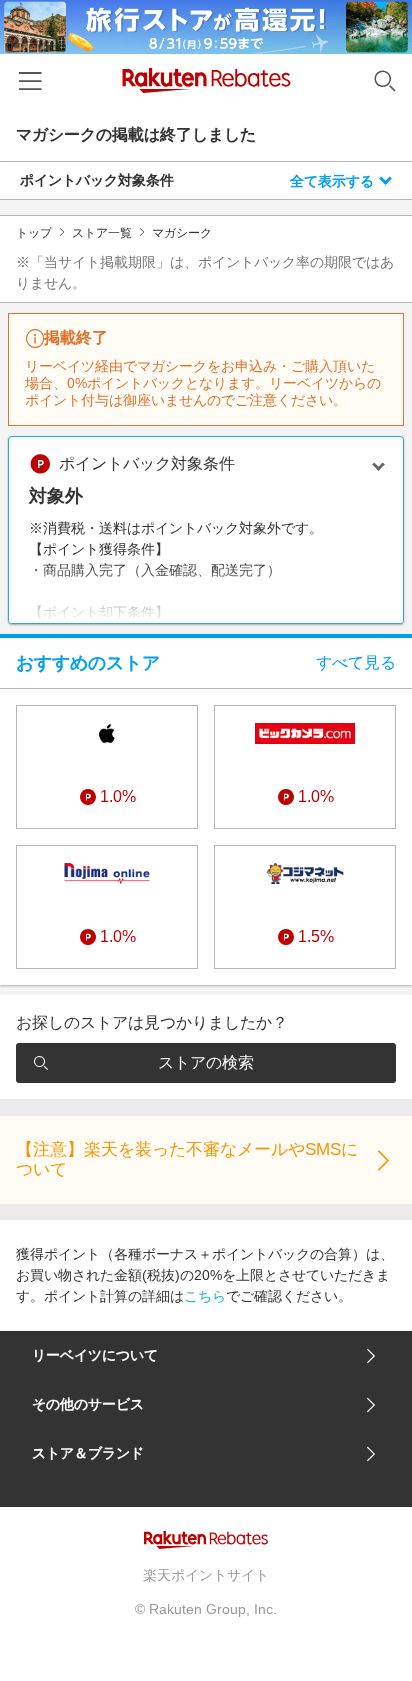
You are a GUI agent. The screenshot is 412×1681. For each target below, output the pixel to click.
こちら (205, 1296)
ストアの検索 (206, 1062)
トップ (34, 233)
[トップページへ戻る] (206, 80)
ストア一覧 (102, 233)
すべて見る (356, 662)
